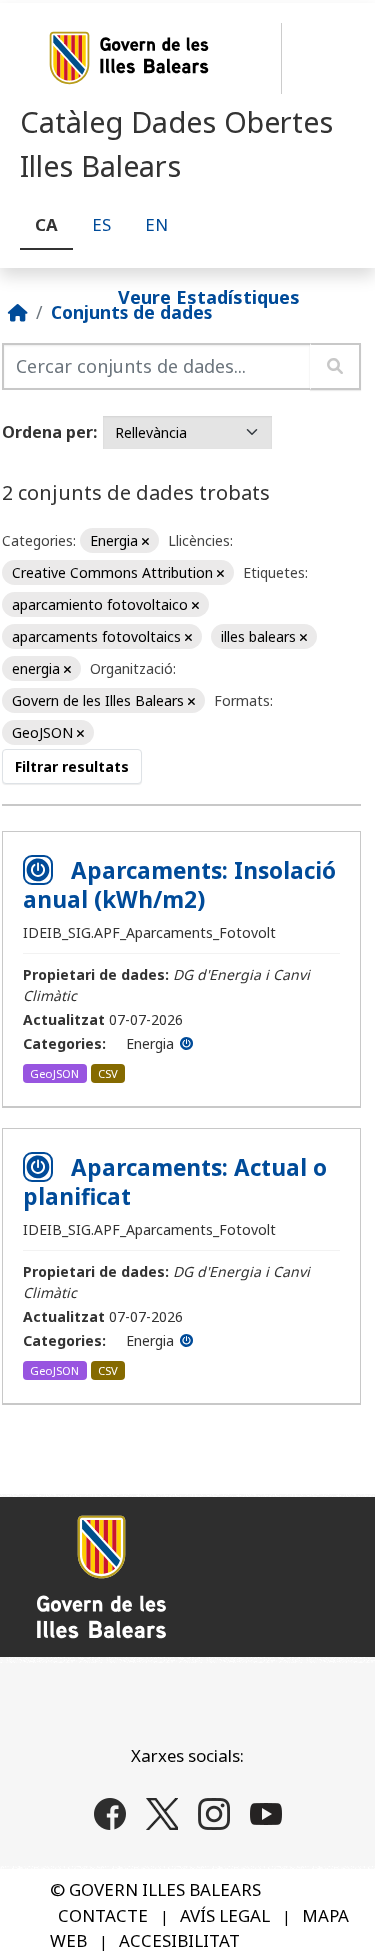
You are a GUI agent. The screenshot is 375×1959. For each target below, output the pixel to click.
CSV (108, 1073)
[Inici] (18, 312)
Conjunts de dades (131, 312)
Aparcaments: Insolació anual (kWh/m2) (179, 885)
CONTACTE (103, 1915)
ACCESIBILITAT (179, 1940)
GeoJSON (54, 1073)
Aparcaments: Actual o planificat (175, 1182)
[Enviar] (335, 366)
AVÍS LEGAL (225, 1915)
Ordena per (47, 432)
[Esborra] (145, 541)
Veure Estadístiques (209, 296)
